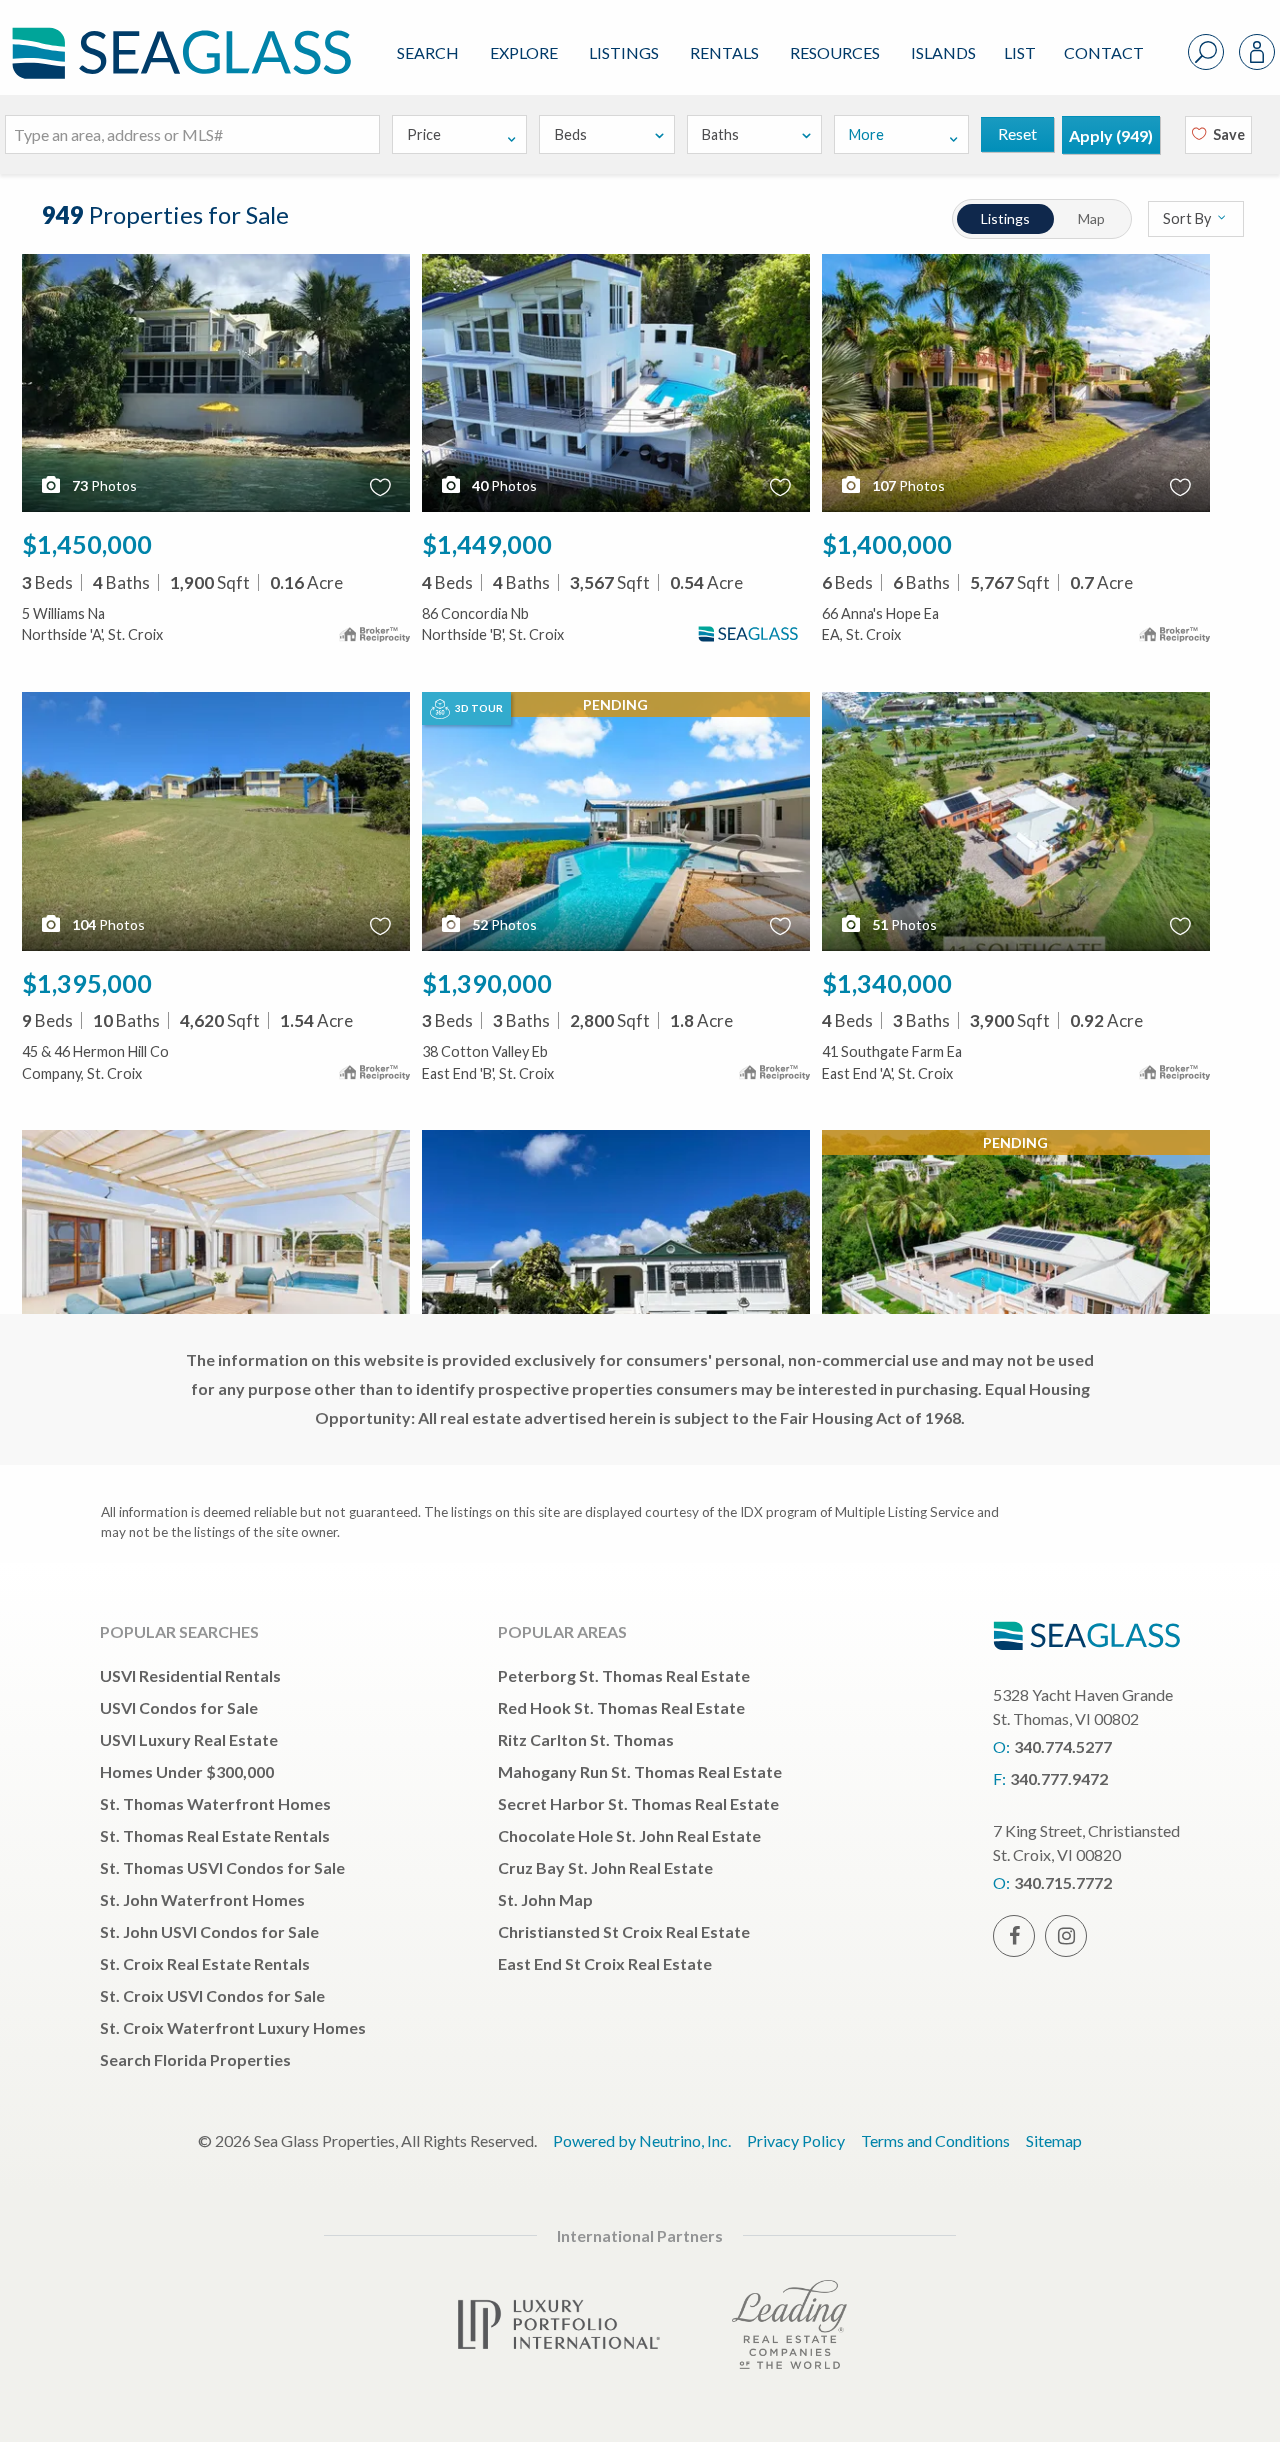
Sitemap (1054, 2140)
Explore (524, 52)
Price (424, 134)
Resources (835, 52)
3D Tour (478, 708)
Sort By (1188, 218)
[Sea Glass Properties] (178, 36)
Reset (1017, 133)
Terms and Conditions (935, 2140)
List (1020, 52)
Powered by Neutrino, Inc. (642, 2140)
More (866, 134)
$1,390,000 (487, 983)
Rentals (724, 52)
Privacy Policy (796, 2140)
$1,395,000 (87, 983)
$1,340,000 (887, 983)
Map (1091, 218)
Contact (1104, 52)
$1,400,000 (887, 544)
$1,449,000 (487, 544)
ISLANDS (943, 52)
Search (428, 52)
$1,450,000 (87, 544)
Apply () (1111, 135)
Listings (624, 52)
